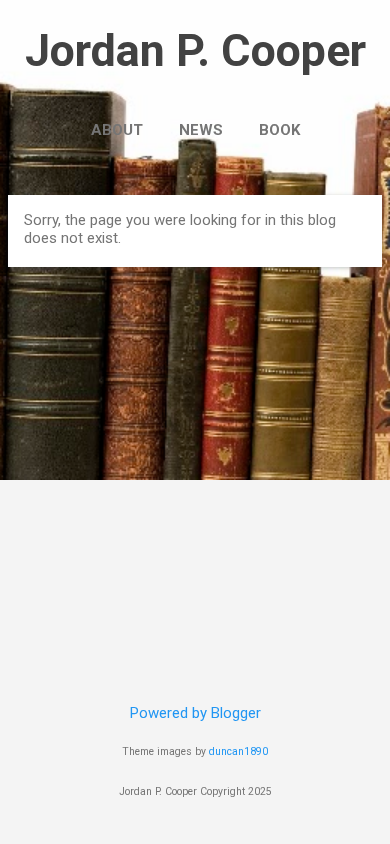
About (117, 130)
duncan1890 (238, 751)
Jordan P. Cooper (195, 50)
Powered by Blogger (195, 713)
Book (279, 130)
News (201, 130)
